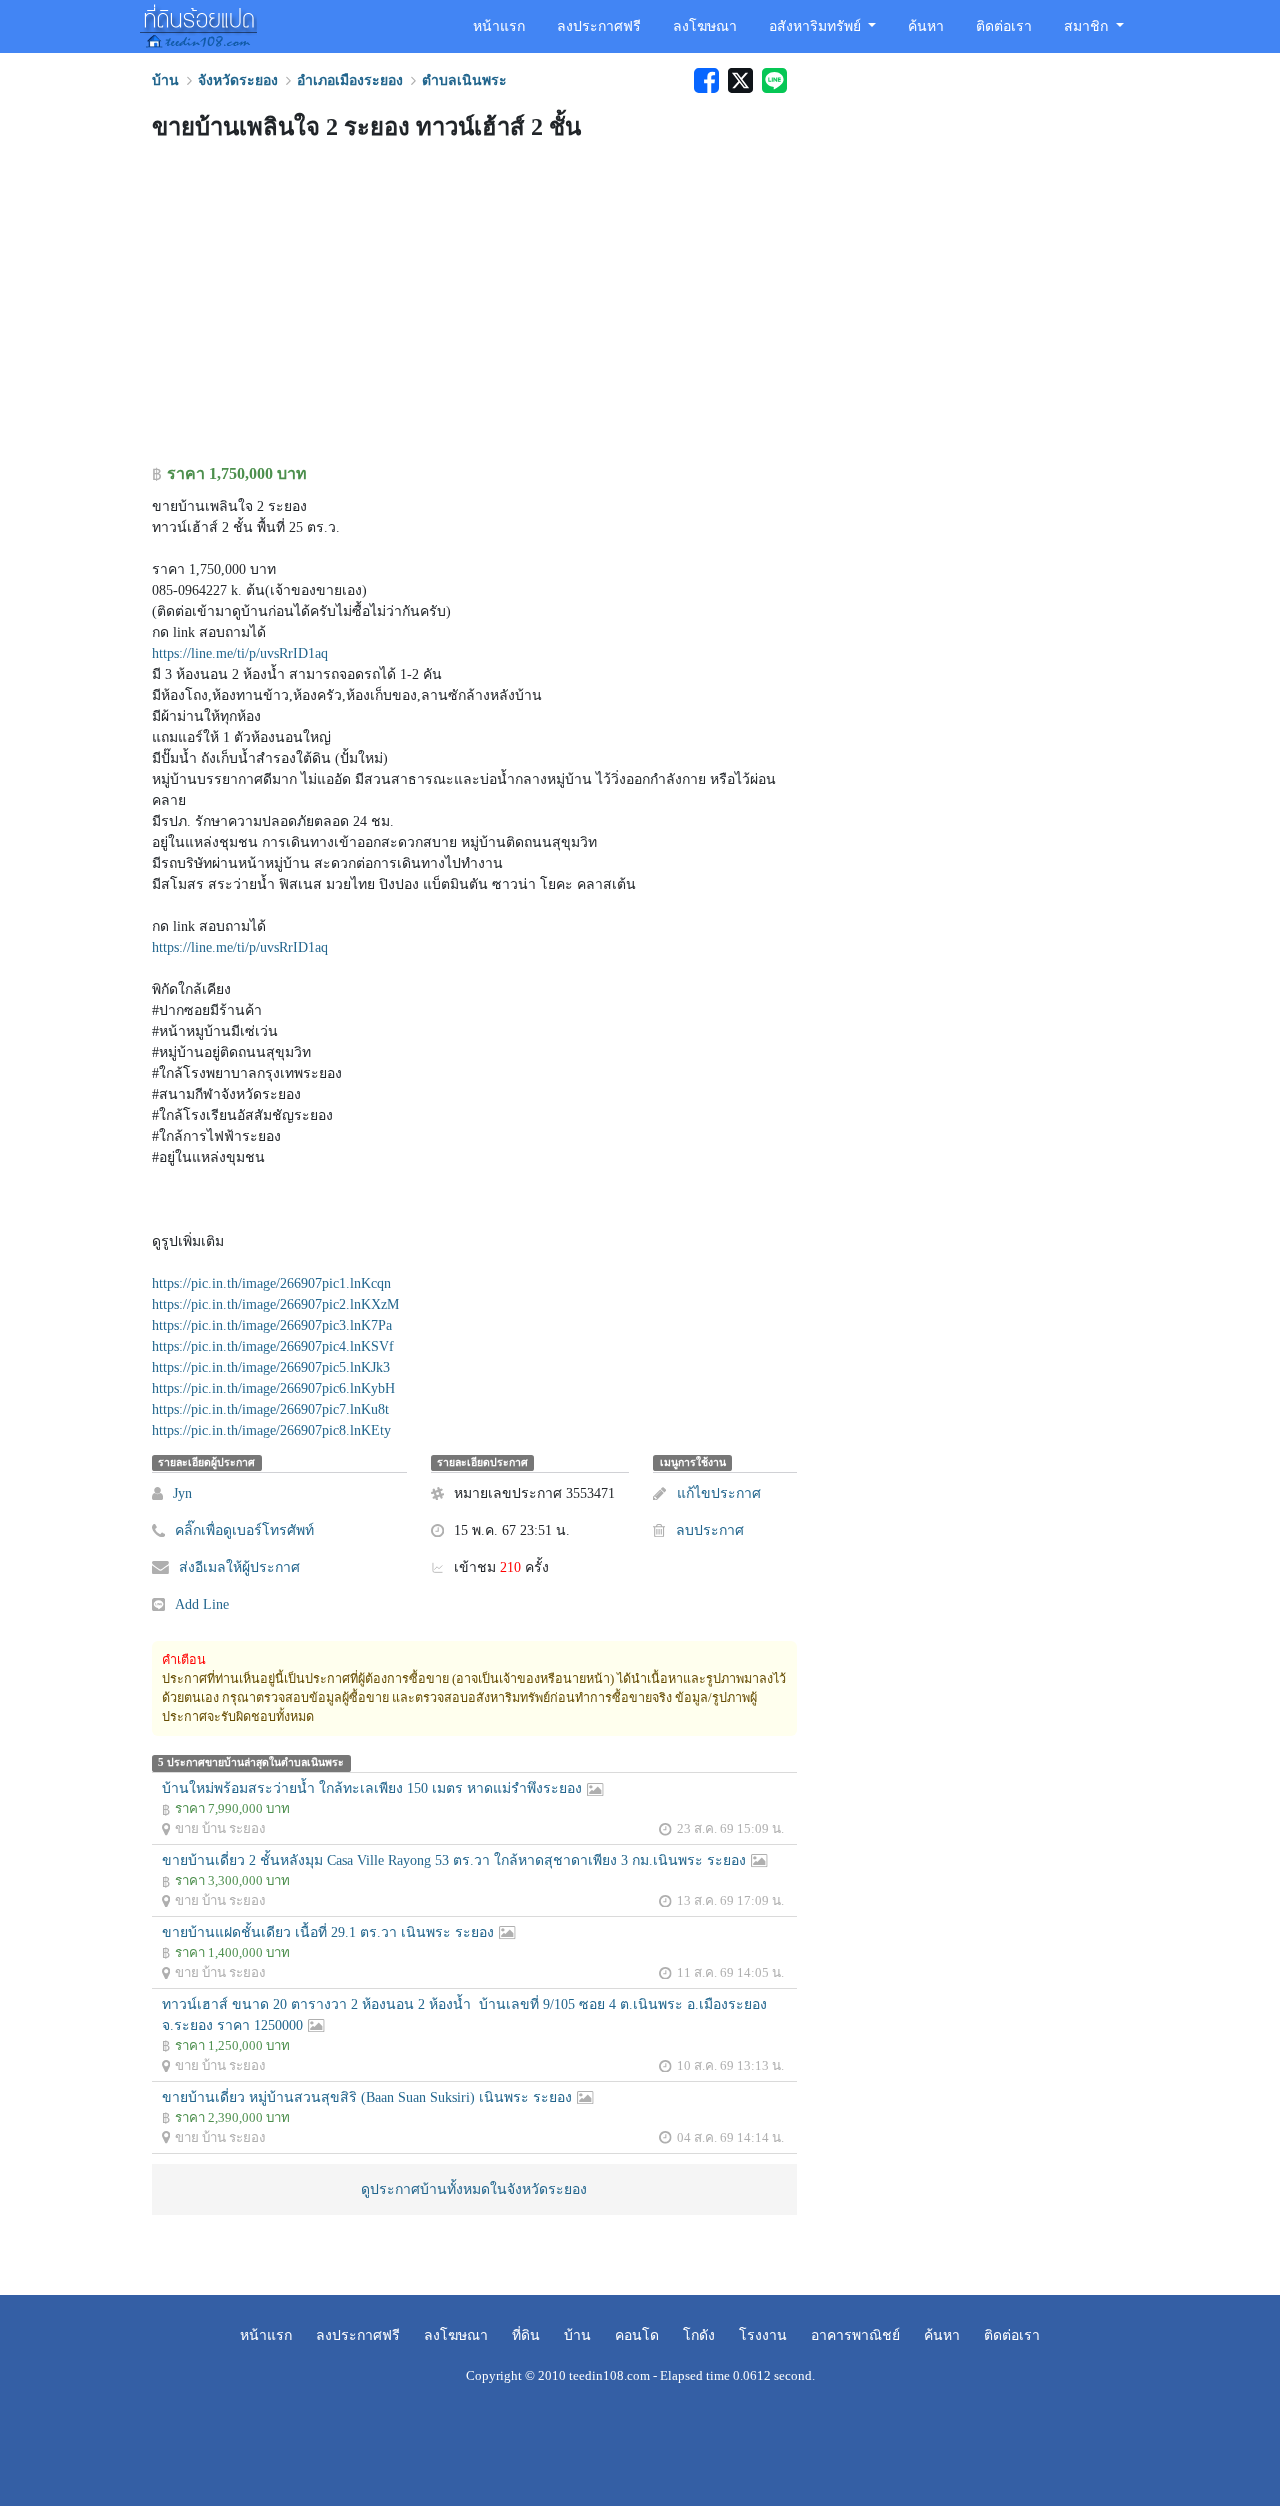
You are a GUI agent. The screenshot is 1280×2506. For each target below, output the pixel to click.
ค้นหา (926, 26)
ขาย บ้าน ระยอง (220, 1828)
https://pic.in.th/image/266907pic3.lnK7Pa (272, 1325)
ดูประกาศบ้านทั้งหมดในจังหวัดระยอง (474, 2189)
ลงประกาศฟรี (599, 26)
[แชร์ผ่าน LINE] (772, 80)
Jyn (182, 1493)
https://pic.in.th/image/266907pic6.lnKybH (273, 1388)
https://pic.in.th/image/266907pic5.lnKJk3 (271, 1367)
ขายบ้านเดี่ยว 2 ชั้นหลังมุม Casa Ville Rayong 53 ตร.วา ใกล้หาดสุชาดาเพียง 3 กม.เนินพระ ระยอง (454, 1860)
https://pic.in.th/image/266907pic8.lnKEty (271, 1430)
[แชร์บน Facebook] (706, 80)
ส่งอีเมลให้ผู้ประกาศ (239, 1567)
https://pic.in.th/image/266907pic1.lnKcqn (271, 1283)
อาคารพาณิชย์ (855, 2335)
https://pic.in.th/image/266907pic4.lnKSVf (273, 1346)
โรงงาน (763, 2335)
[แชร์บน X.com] (740, 80)
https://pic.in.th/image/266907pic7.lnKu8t (270, 1409)
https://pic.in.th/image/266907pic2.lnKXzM (275, 1304)
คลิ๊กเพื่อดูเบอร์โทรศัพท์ (244, 1530)
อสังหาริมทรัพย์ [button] (817, 26)
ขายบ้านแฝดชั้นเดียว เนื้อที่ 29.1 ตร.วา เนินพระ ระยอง (328, 1932)
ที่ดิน (526, 2335)
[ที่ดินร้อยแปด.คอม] (198, 24)
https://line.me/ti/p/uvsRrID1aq (240, 653)
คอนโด (637, 2335)
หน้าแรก (499, 26)
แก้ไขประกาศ (718, 1493)
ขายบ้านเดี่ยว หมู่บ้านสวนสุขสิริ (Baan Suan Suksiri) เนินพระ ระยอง (367, 2097)
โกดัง (699, 2335)
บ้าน (577, 2335)
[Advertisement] (474, 307)
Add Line (202, 1604)
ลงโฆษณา (705, 26)
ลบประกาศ (709, 1530)
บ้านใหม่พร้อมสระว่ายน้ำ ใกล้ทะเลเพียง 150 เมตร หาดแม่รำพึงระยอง (372, 1788)
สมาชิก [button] (1088, 26)
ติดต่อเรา (1004, 26)
